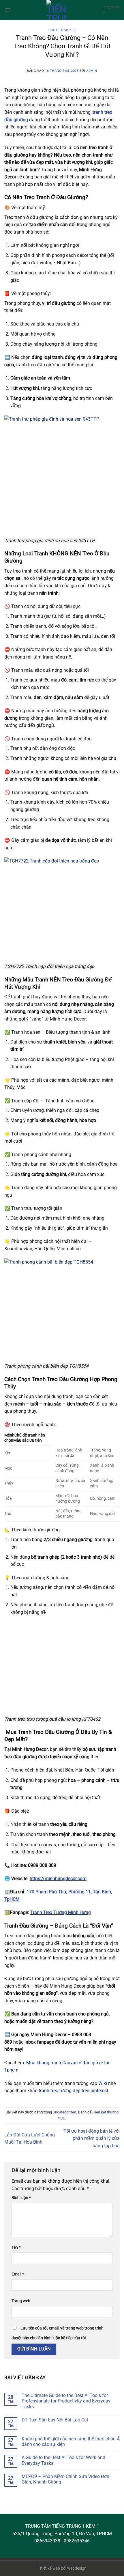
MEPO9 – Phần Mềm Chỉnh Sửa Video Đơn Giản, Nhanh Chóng (65, 2479)
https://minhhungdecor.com (58, 1879)
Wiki (103, 2083)
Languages (111, 7)
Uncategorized (62, 30)
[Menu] (8, 10)
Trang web (21, 2301)
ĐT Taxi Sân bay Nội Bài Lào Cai (55, 2420)
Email (18, 2274)
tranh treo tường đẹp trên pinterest (73, 2091)
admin (92, 71)
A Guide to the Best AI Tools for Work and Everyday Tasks (63, 2460)
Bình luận (21, 2198)
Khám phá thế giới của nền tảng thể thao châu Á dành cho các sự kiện (71, 2442)
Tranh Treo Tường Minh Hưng (61, 1912)
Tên (16, 2247)
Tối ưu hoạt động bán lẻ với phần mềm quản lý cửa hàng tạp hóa (92, 2138)
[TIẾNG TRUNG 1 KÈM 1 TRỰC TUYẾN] (56, 10)
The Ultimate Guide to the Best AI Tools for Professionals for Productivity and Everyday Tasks (66, 2401)
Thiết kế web (49, 2568)
